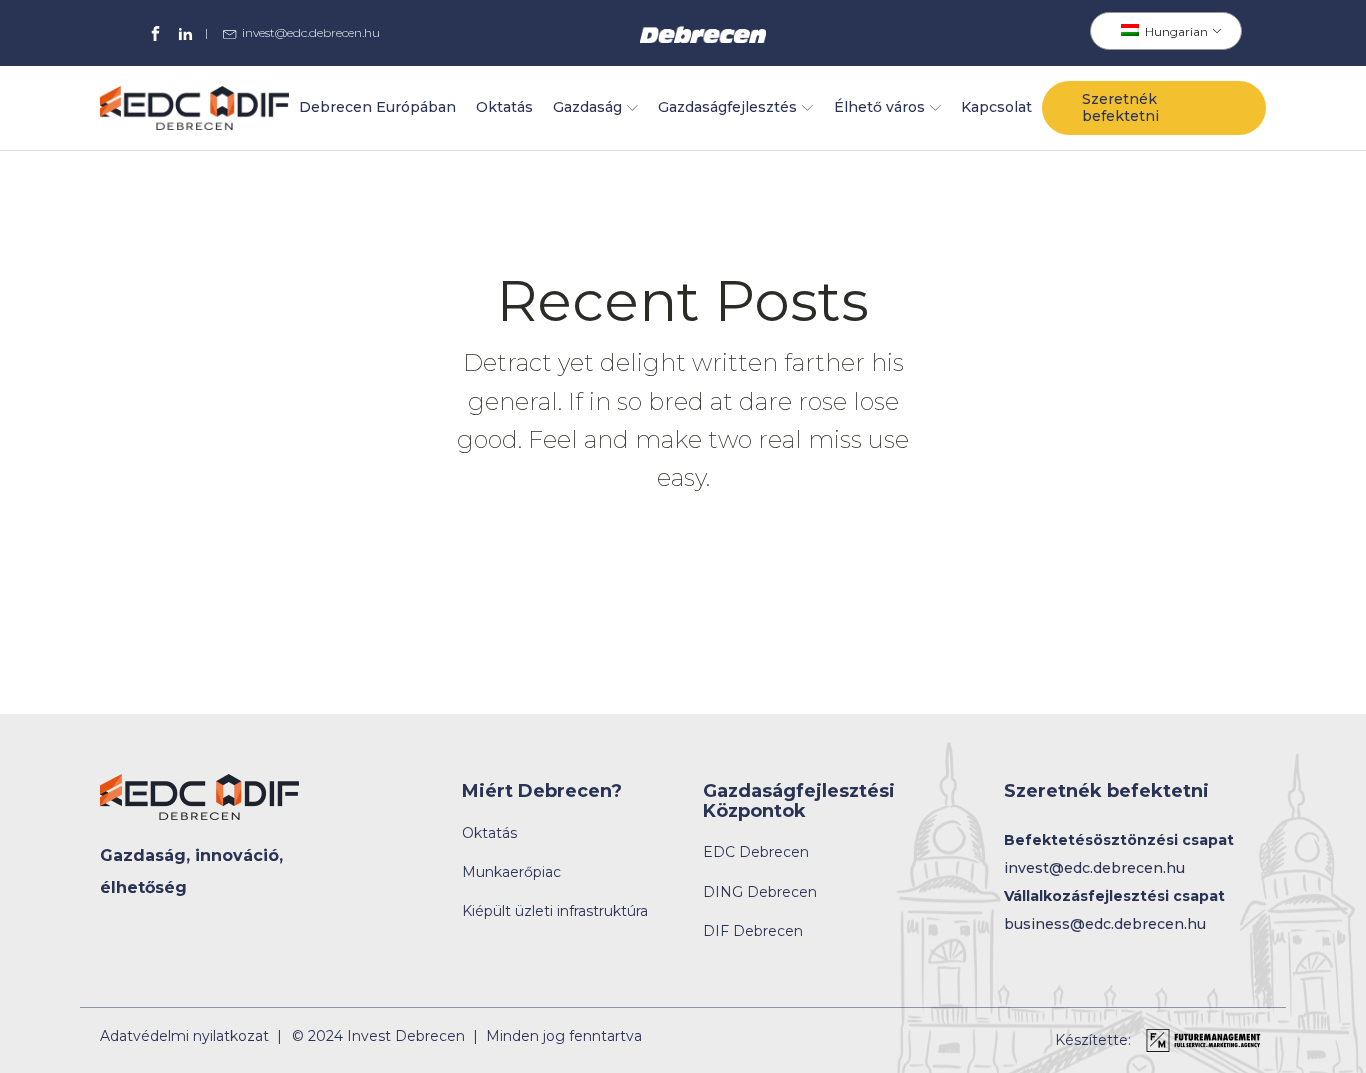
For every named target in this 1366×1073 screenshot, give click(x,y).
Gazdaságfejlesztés (727, 107)
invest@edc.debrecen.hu (311, 33)
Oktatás (504, 107)
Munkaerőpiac (511, 872)
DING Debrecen (760, 892)
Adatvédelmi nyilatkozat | (191, 1036)
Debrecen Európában (377, 107)
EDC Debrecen (756, 852)
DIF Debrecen (753, 931)
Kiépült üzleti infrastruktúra (555, 911)
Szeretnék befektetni (1120, 107)
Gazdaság (587, 107)
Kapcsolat (996, 107)
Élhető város (879, 107)
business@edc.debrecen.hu (1105, 924)
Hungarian (1175, 31)
